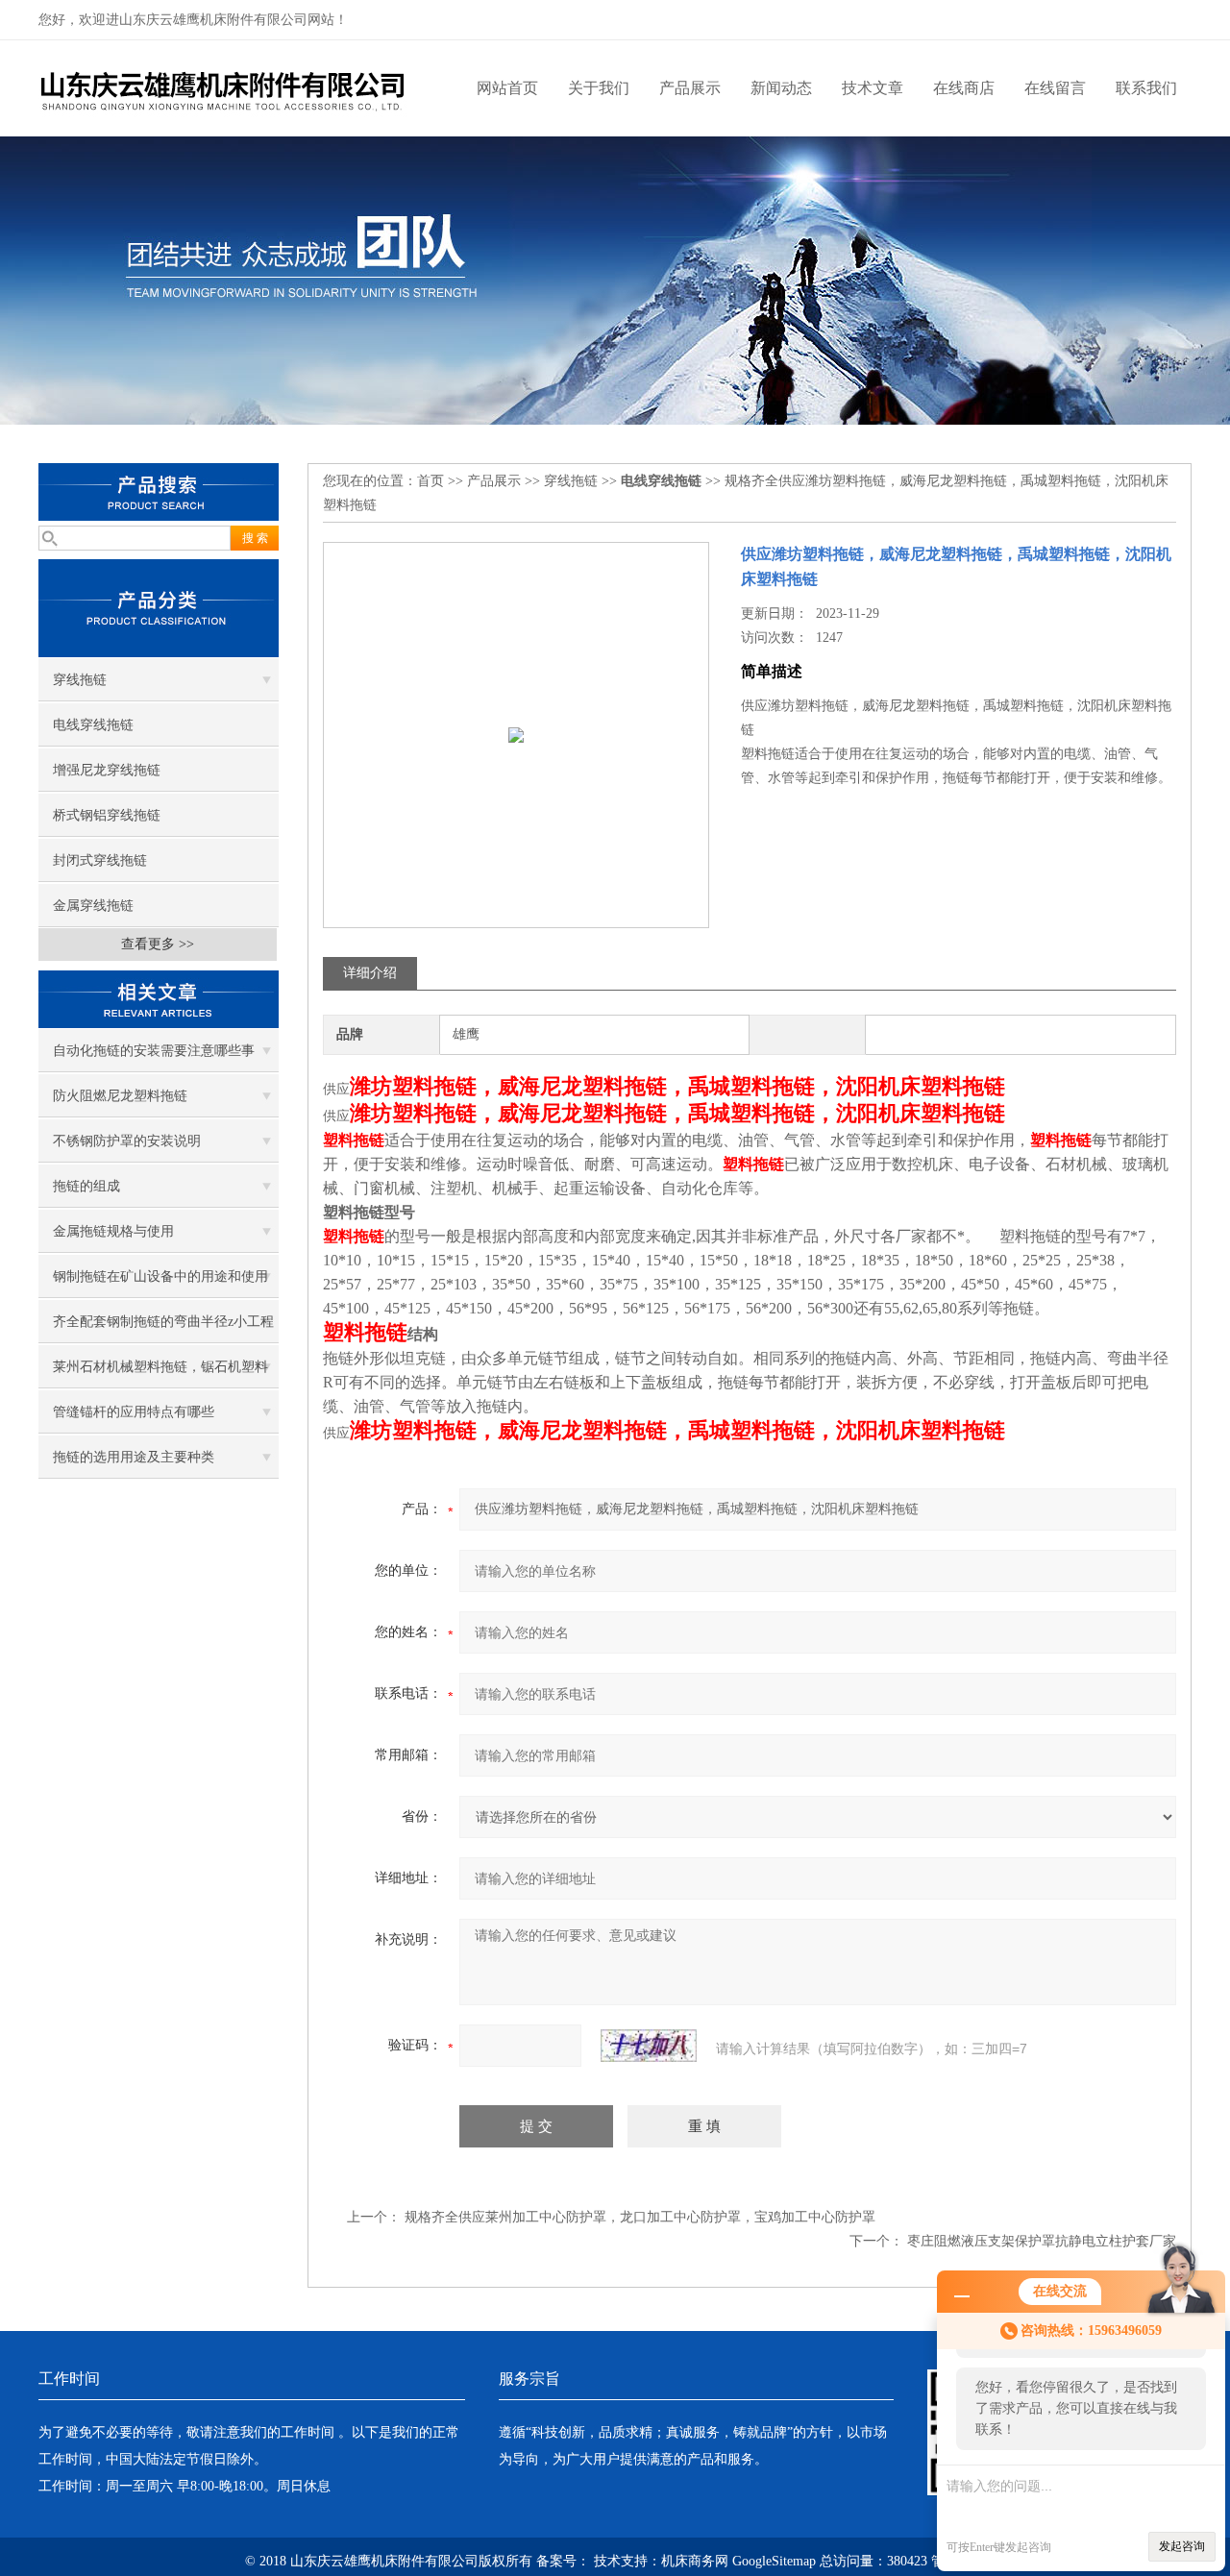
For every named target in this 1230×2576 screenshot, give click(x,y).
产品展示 (690, 88)
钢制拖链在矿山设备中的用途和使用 (160, 1276)
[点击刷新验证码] (649, 2046)
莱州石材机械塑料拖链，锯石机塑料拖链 (160, 1374)
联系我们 (1146, 88)
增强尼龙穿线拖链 (107, 770)
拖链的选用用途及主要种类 (134, 1457)
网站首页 (507, 88)
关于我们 (599, 88)
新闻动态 (781, 88)
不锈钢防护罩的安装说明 (127, 1141)
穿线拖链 (80, 680)
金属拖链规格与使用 (113, 1231)
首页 (430, 481)
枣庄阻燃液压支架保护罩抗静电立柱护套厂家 (1042, 2241)
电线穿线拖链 (93, 725)
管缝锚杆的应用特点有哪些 (134, 1412)
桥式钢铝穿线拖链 (107, 815)
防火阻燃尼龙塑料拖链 (120, 1096)
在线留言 (1055, 88)
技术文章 (873, 88)
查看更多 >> (158, 944)
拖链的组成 (86, 1186)
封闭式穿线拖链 (100, 860)
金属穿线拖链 (93, 906)
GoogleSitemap (774, 2561)
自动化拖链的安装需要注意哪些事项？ (154, 1058)
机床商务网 (695, 2561)
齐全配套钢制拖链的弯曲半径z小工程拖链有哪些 (163, 1329)
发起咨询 (1182, 2546)
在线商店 (964, 88)
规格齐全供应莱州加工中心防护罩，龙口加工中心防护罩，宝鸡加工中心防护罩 (640, 2217)
